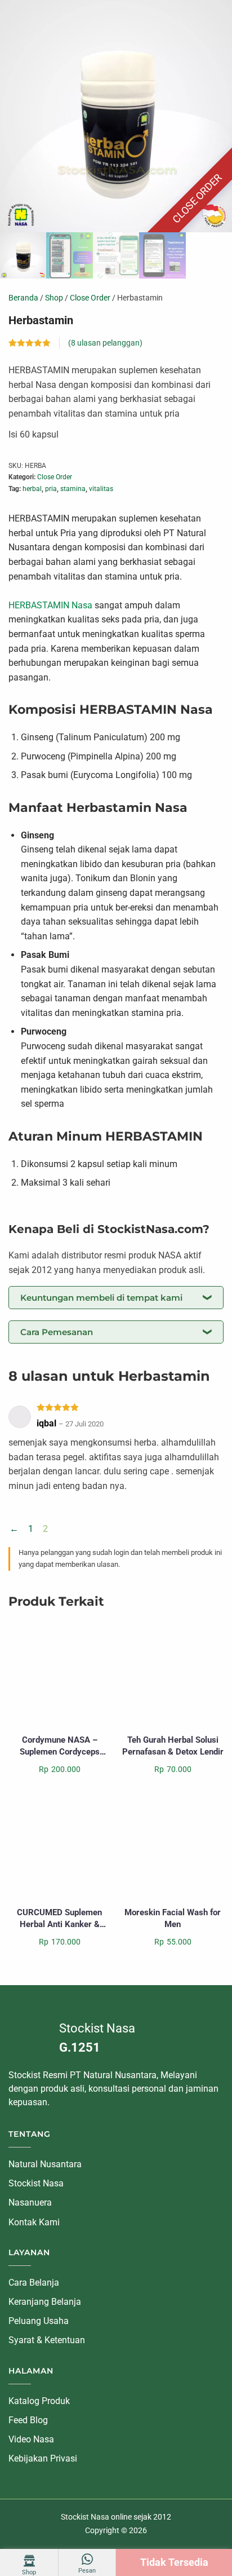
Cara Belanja (34, 2283)
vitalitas (101, 489)
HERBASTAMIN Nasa (50, 605)
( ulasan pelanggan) (105, 343)
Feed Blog (28, 2420)
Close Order (90, 298)
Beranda (23, 298)
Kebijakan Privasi (43, 2458)
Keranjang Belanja (45, 2302)
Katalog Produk (39, 2400)
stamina (73, 489)
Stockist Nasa (36, 2183)
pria (51, 489)
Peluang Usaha (39, 2321)
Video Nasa (31, 2439)
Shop (54, 298)
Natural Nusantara (45, 2164)
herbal (32, 489)
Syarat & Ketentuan (47, 2340)
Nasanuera (30, 2202)
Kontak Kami (34, 2222)
